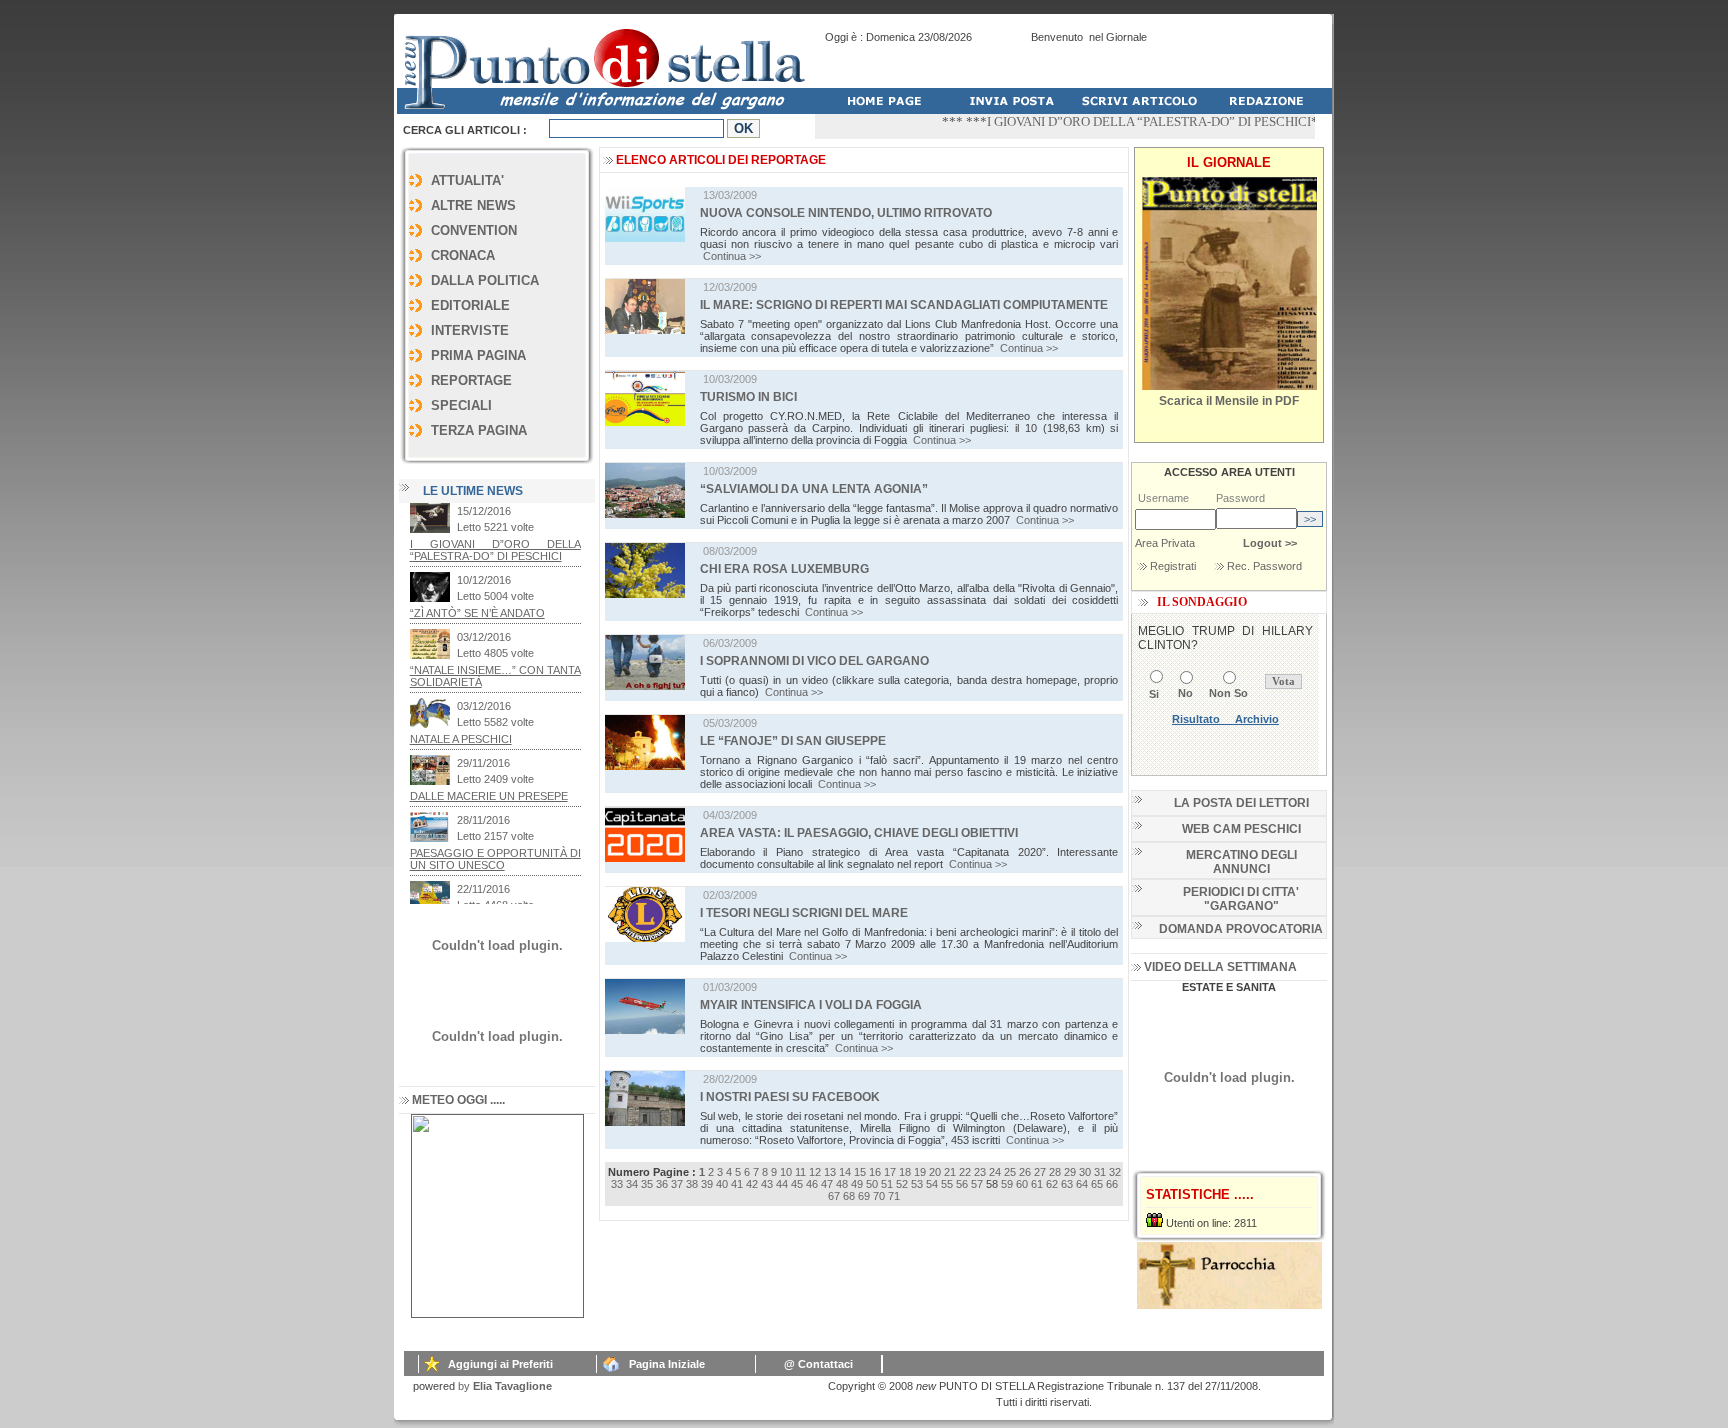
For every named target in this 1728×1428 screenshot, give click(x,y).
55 (947, 1184)
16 (875, 1172)
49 (857, 1184)
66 (1112, 1184)
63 (1067, 1184)
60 (1022, 1184)
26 (1025, 1172)
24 (995, 1172)
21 (950, 1172)
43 (767, 1184)
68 (849, 1196)
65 (1097, 1184)
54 (932, 1184)
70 (879, 1196)
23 (980, 1172)
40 (722, 1184)
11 (800, 1172)
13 (830, 1172)
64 (1082, 1184)
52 (902, 1184)
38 (692, 1184)
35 (647, 1184)
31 (1100, 1172)
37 (677, 1184)
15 (860, 1172)
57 (977, 1184)
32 (1115, 1172)
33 (617, 1184)
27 (1040, 1172)
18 (905, 1172)
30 (1085, 1172)
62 (1052, 1184)
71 (894, 1196)
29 (1070, 1172)
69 (864, 1196)
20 (935, 1172)
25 (1010, 1172)
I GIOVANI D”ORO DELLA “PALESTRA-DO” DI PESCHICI (1120, 121)
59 (1007, 1184)
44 (782, 1184)
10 (786, 1172)
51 (887, 1184)
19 (920, 1172)
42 (752, 1184)
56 (962, 1184)
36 (662, 1184)
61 (1037, 1184)
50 (872, 1184)
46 (812, 1184)
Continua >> (732, 256)
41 (737, 1184)
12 (815, 1172)
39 (707, 1184)
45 (797, 1184)
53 (917, 1184)
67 (834, 1196)
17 (890, 1172)
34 (632, 1184)
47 (827, 1184)
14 (845, 1172)
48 (842, 1184)
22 (965, 1172)
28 (1055, 1172)
